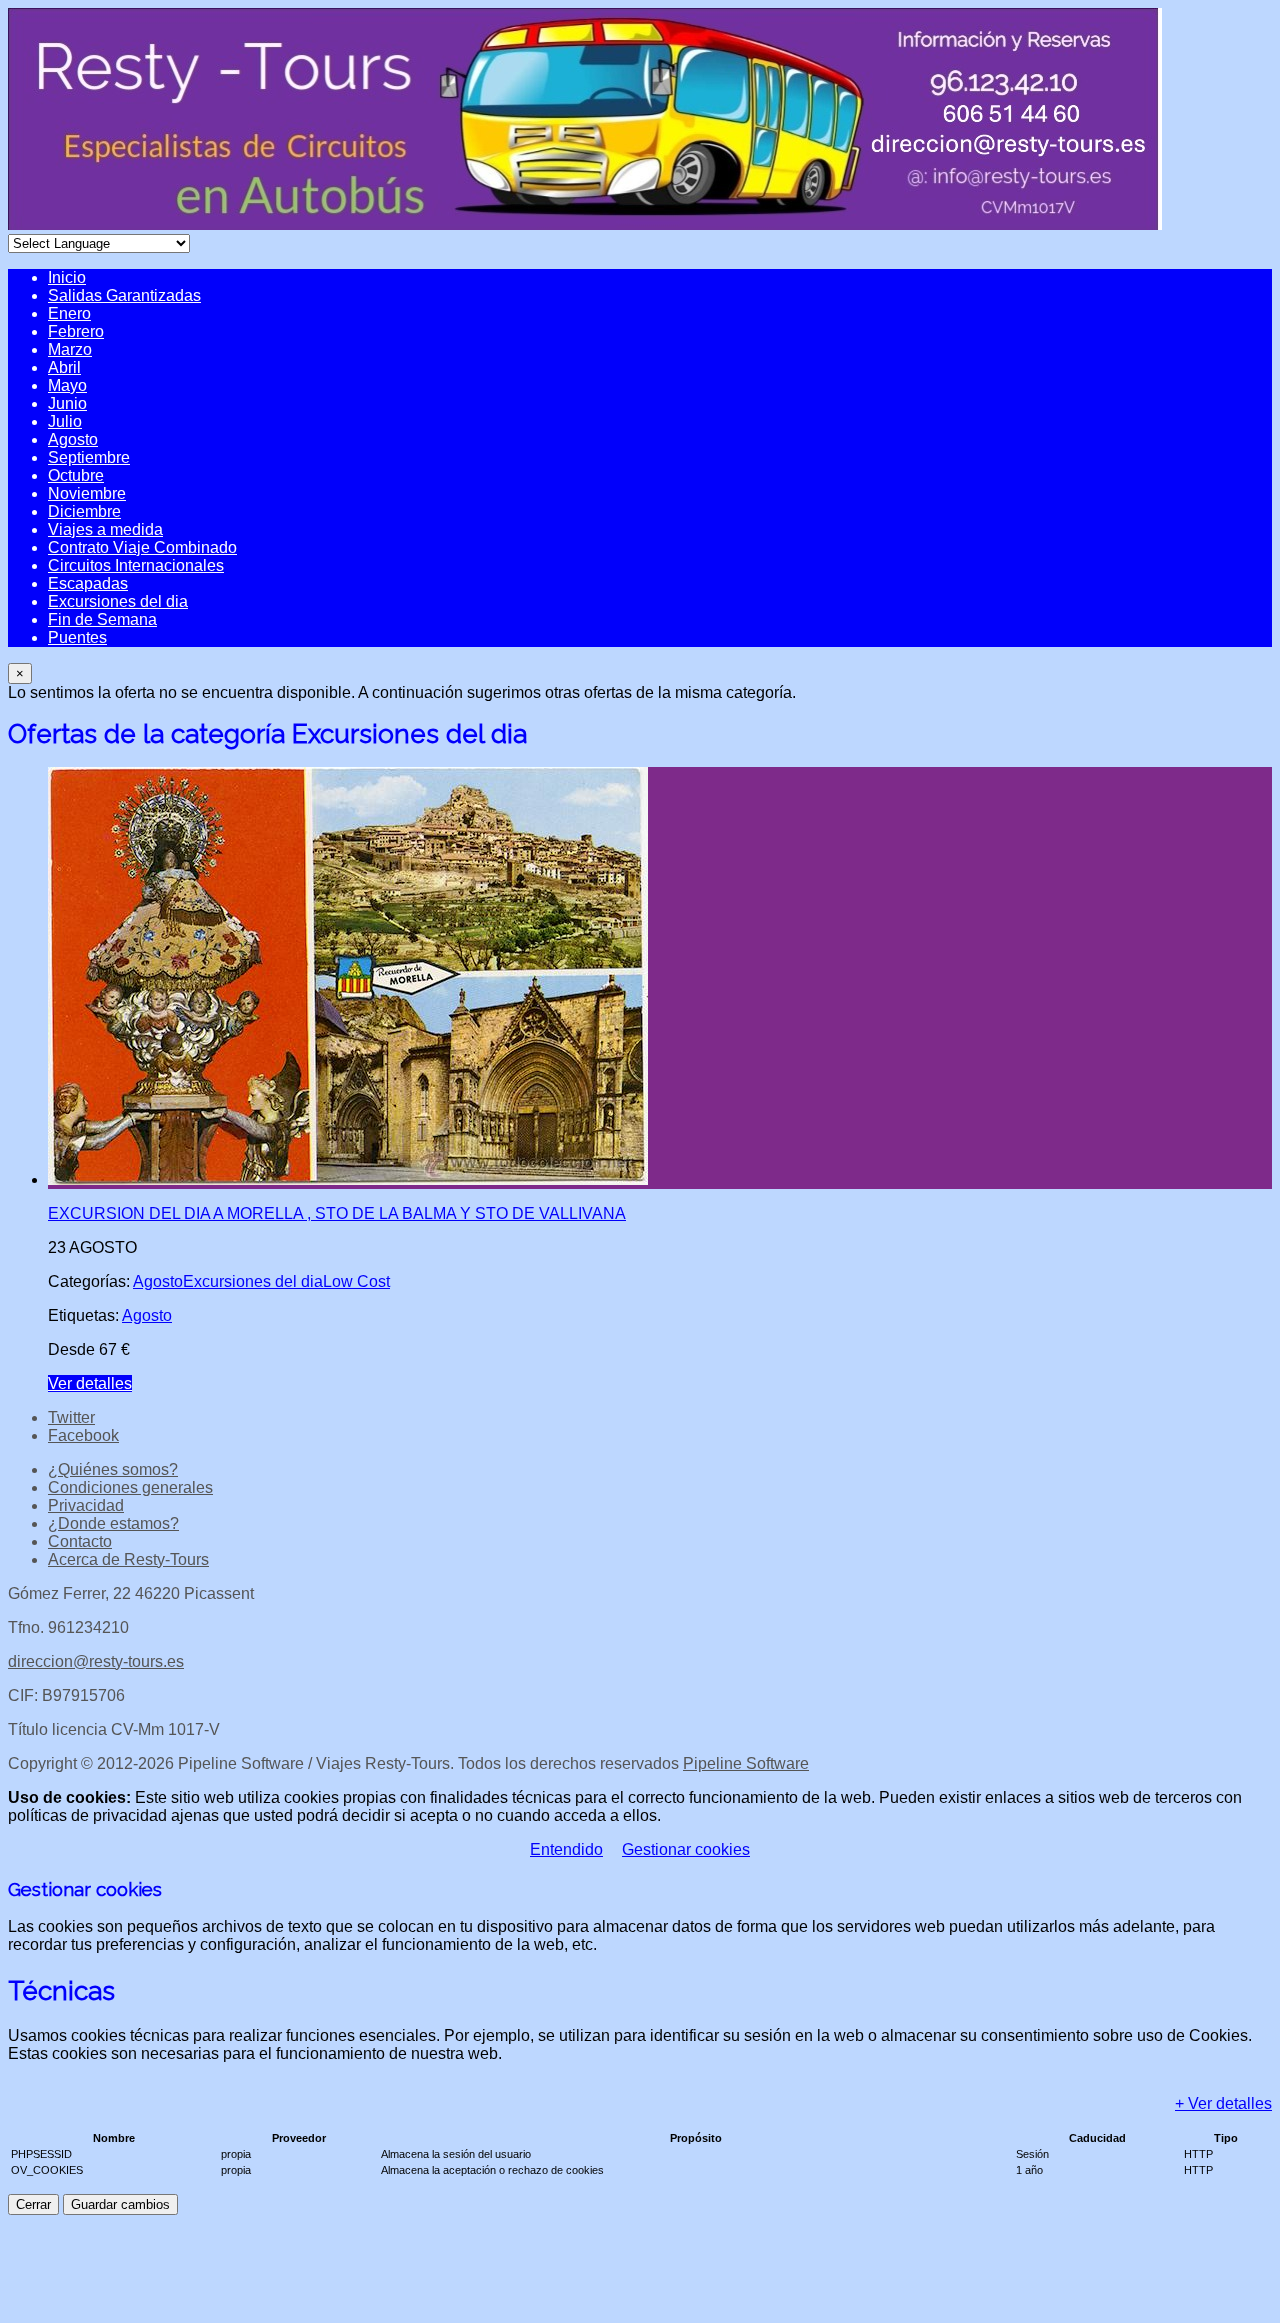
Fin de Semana (102, 619)
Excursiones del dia (118, 601)
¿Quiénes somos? (113, 1469)
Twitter (71, 1417)
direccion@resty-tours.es (96, 1661)
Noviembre (87, 493)
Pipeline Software (746, 1763)
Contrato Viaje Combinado (142, 547)
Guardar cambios (120, 2204)
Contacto (80, 1541)
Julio (65, 421)
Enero (69, 313)
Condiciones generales (130, 1487)
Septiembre (89, 457)
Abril (64, 367)
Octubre (76, 475)
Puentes (77, 637)
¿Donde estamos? (113, 1523)
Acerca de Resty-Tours (128, 1559)
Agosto (73, 439)
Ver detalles (90, 1383)
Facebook (83, 1435)
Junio (67, 403)
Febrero (76, 331)
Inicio (67, 277)
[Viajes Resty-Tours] (585, 224)
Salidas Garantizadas (124, 295)
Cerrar (33, 2204)
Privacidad (86, 1505)
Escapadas (88, 583)
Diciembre (84, 511)
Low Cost (356, 1281)
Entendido (566, 1849)
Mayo (67, 385)
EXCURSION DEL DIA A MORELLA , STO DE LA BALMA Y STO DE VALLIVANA (337, 1213)
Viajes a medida (105, 529)
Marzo (70, 349)
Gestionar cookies (686, 1849)
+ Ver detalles (1223, 2103)
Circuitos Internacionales (136, 565)
